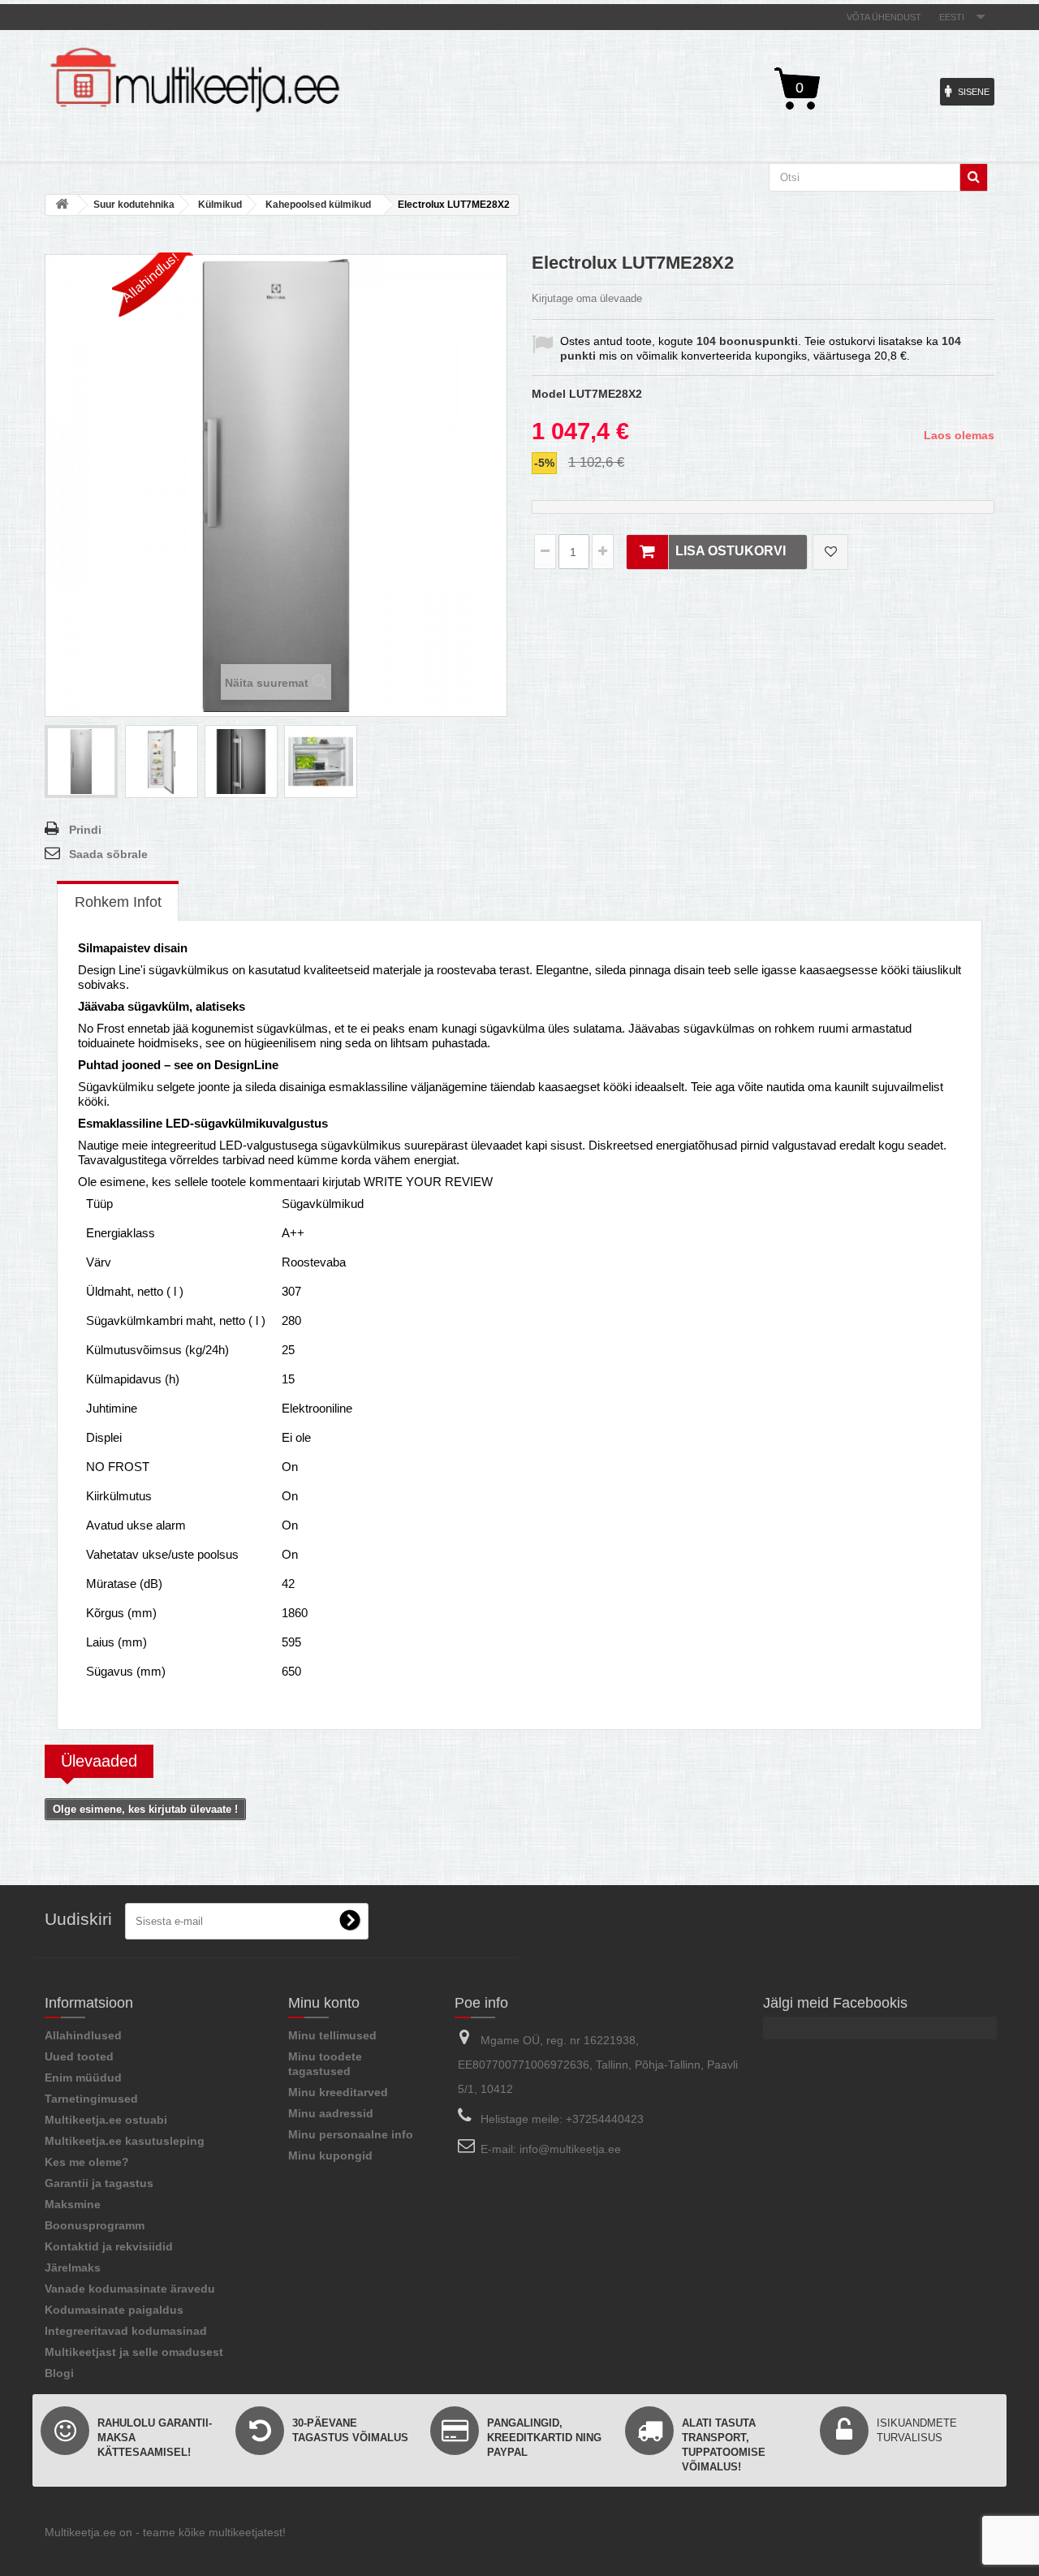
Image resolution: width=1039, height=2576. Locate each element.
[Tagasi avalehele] (62, 205)
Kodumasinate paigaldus (114, 2310)
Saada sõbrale (108, 854)
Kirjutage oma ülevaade (587, 298)
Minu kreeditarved (338, 2092)
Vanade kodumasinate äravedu (130, 2289)
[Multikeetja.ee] (195, 80)
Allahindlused (83, 2035)
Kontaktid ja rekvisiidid (109, 2246)
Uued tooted (79, 2056)
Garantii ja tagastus (99, 2183)
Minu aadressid (331, 2113)
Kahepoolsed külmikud (318, 205)
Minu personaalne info (351, 2134)
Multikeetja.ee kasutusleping (125, 2141)
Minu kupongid (330, 2155)
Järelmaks (73, 2267)
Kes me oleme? (87, 2162)
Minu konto (324, 2003)
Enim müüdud (83, 2078)
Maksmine (73, 2204)
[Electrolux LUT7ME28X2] (81, 762)
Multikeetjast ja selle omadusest (134, 2352)
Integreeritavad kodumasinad (126, 2331)
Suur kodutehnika (134, 205)
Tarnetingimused (91, 2099)
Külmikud (220, 205)
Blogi (59, 2373)
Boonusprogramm (95, 2225)
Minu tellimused (332, 2035)
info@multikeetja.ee (570, 2149)
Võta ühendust (884, 17)
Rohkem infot (118, 902)
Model (549, 394)
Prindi (85, 830)
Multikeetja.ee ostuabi (106, 2120)
